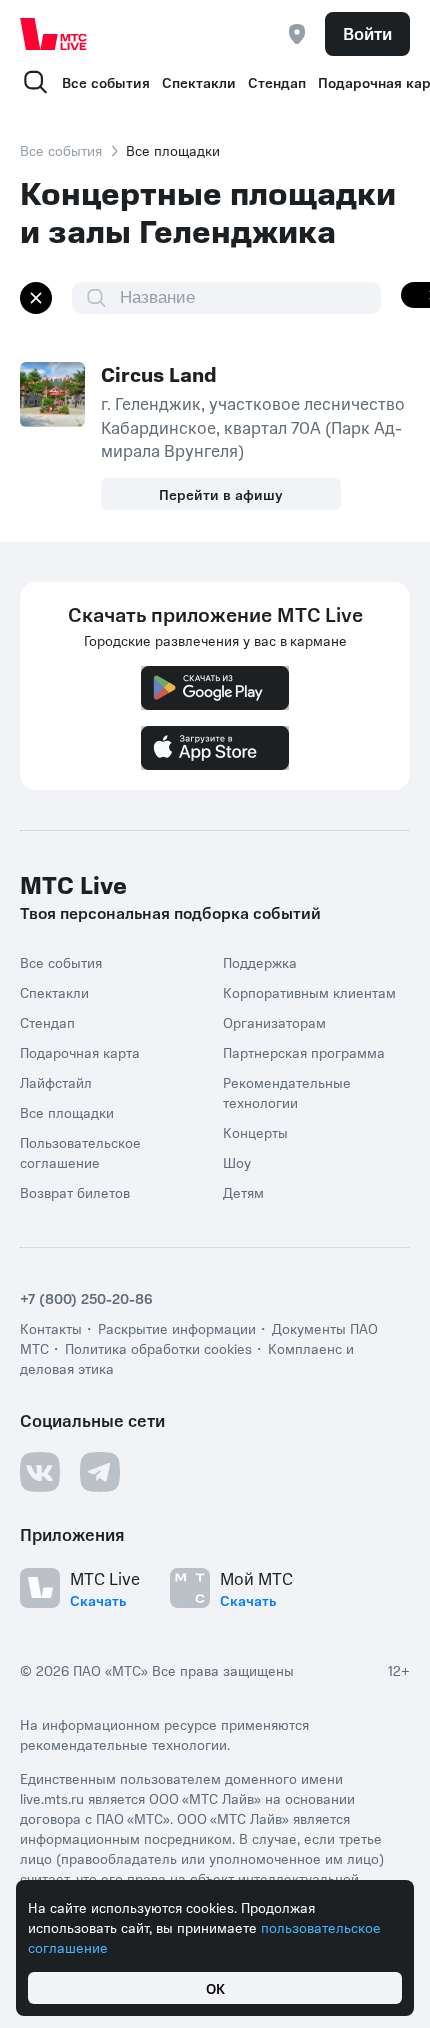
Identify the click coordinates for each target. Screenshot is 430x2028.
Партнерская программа (304, 1052)
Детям (243, 1192)
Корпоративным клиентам (309, 992)
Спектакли (199, 82)
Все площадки (67, 1112)
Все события (106, 82)
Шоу (237, 1162)
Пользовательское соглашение (80, 1152)
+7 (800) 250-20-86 (86, 1298)
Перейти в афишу (221, 494)
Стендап (277, 82)
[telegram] (100, 1472)
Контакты (51, 1328)
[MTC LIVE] (54, 34)
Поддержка (260, 962)
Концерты (255, 1132)
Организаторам (274, 1022)
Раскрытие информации (177, 1328)
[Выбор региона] (297, 34)
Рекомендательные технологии (287, 1092)
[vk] (40, 1472)
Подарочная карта (80, 1052)
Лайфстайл (56, 1082)
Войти (367, 33)
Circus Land (159, 374)
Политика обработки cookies (158, 1348)
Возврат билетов (75, 1192)
